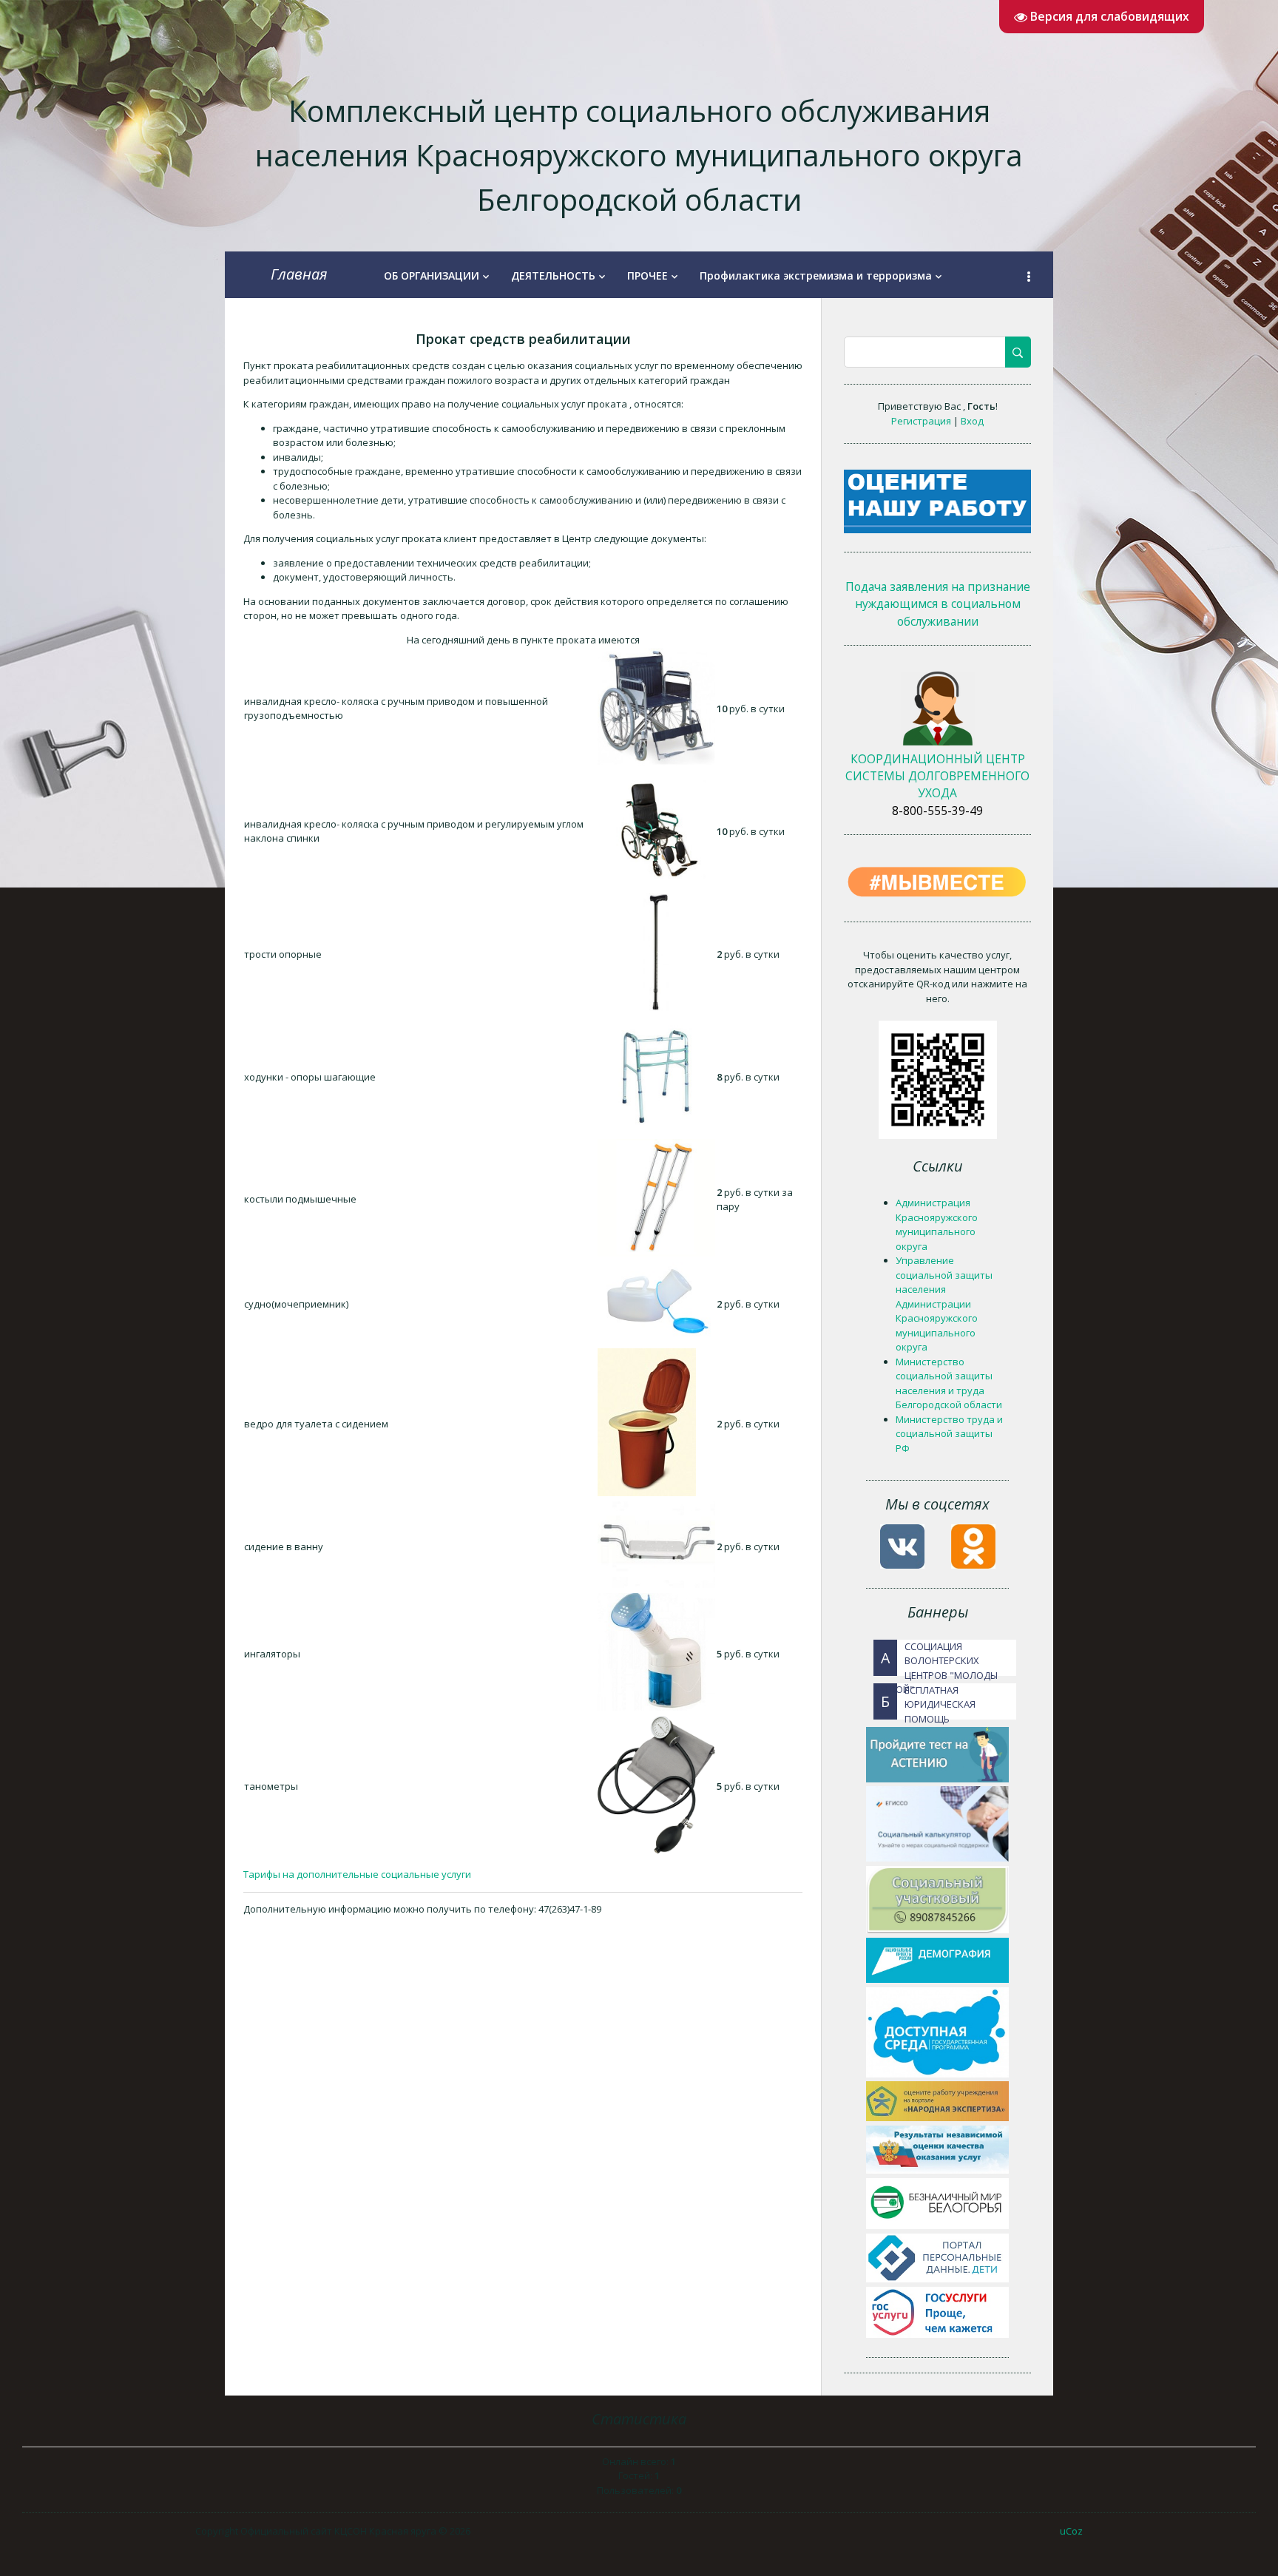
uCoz (1071, 2531)
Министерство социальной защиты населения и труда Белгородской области (949, 1383)
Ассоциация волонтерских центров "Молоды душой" (936, 1658)
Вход (972, 421)
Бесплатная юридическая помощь (928, 1701)
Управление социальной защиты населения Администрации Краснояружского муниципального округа (944, 1304)
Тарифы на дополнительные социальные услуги (357, 1874)
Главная (299, 274)
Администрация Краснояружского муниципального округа (937, 1224)
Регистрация (922, 421)
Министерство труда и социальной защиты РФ (949, 1434)
